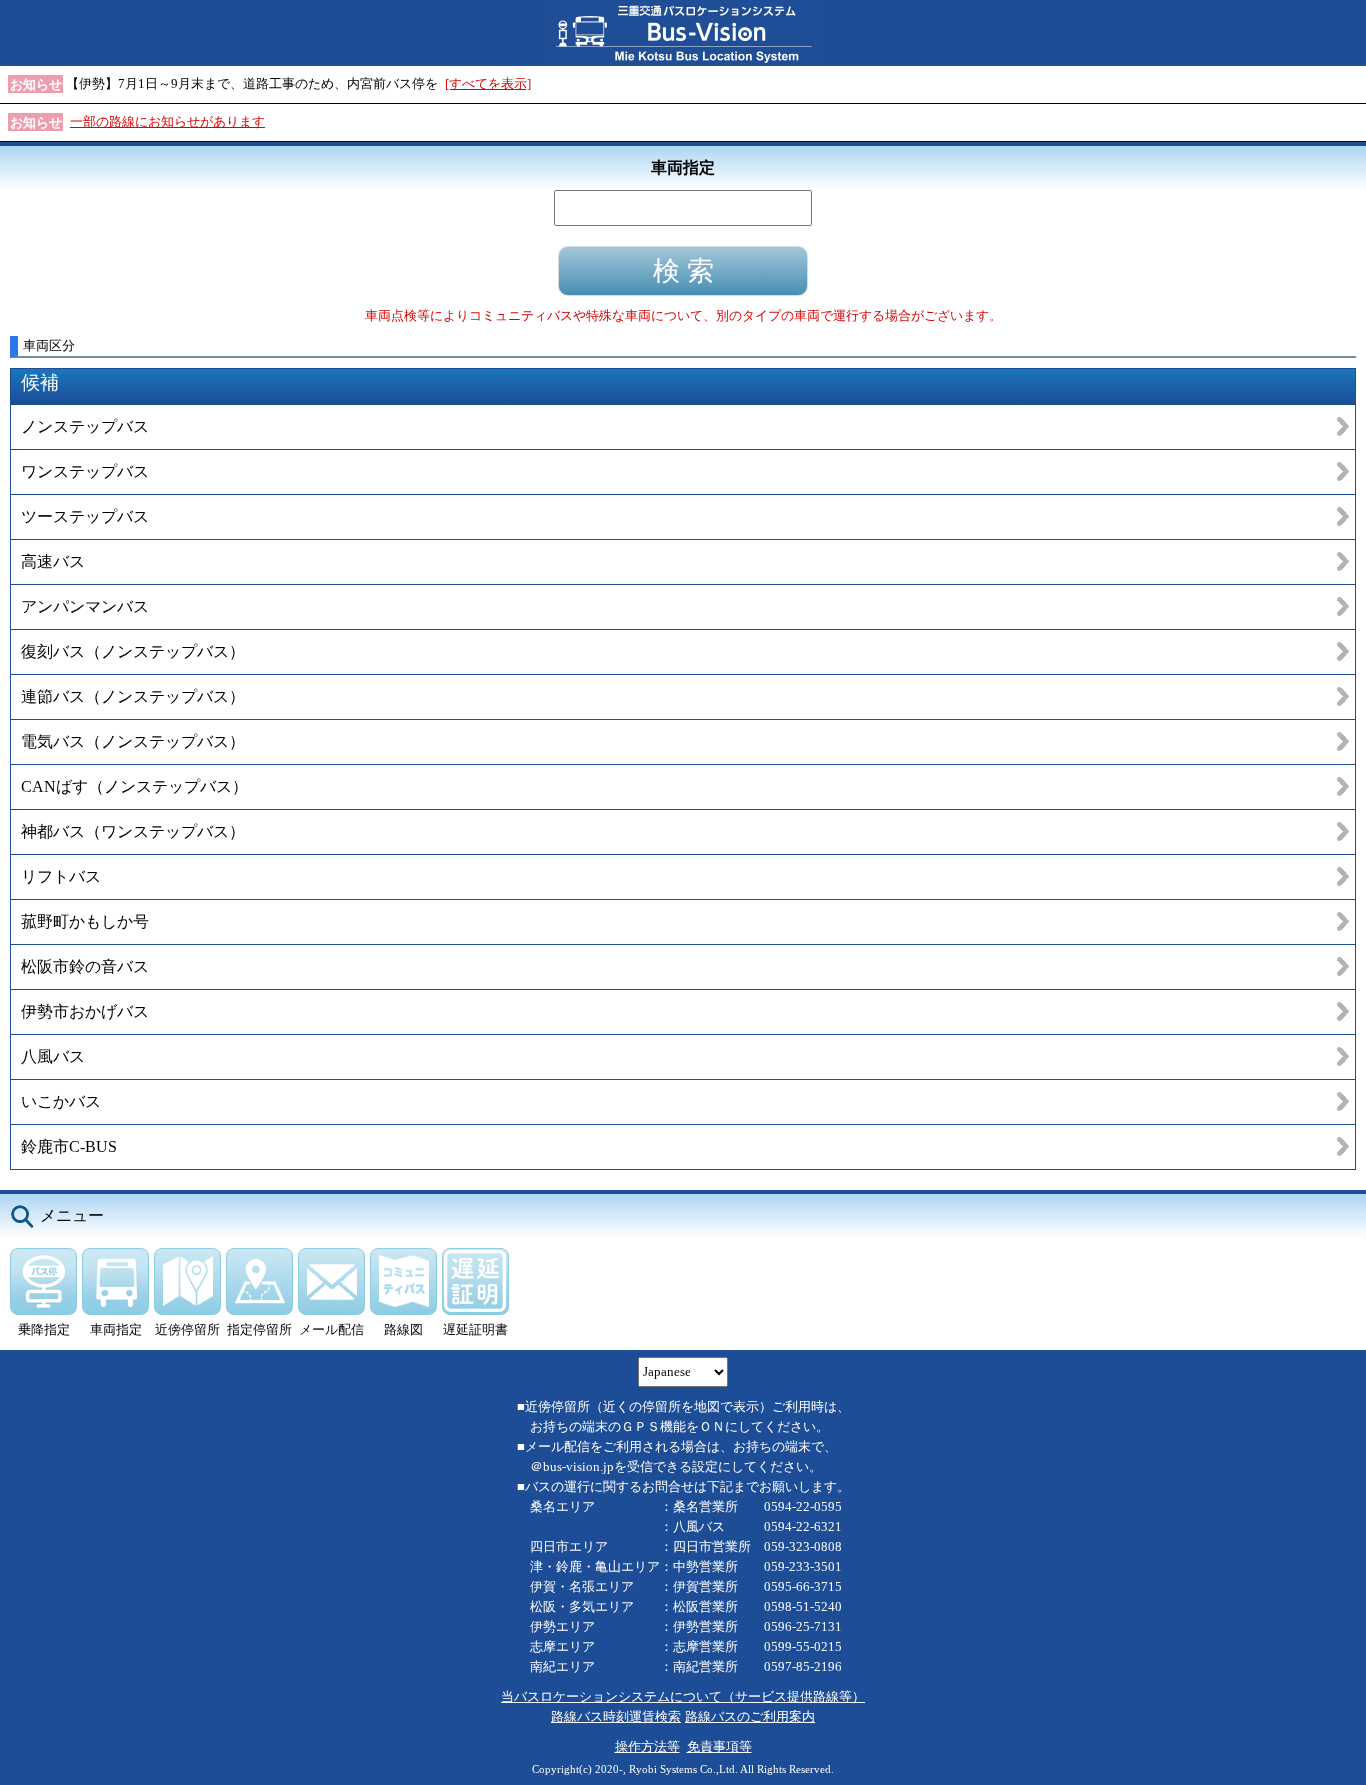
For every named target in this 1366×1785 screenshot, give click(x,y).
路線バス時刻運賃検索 (616, 1716)
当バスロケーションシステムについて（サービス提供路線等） (683, 1696)
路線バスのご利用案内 (750, 1716)
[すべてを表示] (488, 83)
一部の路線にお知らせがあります (167, 121)
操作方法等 (647, 1746)
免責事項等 (719, 1746)
